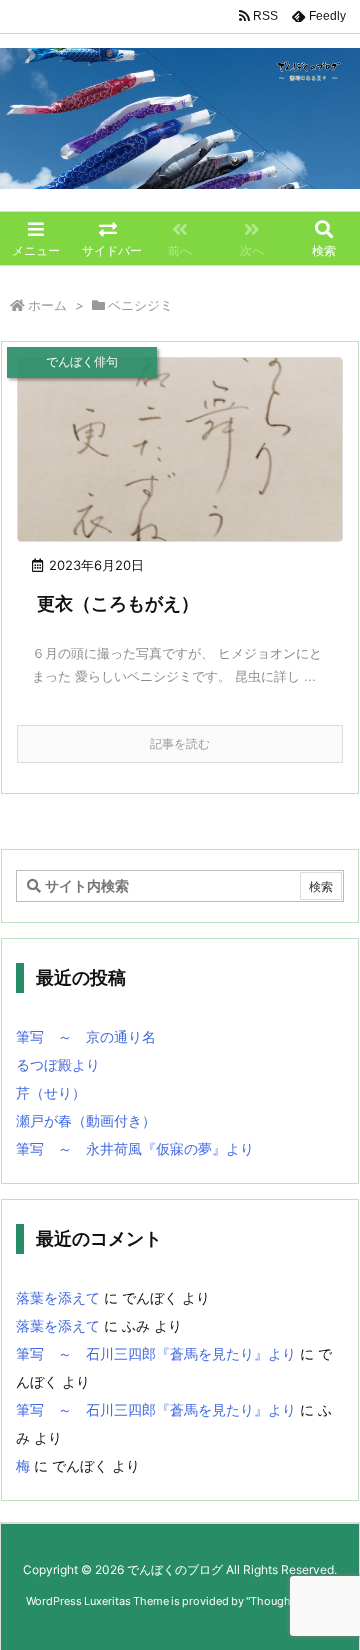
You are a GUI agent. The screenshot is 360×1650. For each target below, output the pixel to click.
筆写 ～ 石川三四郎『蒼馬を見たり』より (156, 1353)
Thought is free (289, 1601)
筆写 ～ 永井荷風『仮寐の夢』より (135, 1148)
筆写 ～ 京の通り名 (86, 1036)
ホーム (47, 305)
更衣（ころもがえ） (118, 603)
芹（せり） (51, 1092)
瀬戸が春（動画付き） (86, 1120)
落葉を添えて (58, 1297)
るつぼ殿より (58, 1064)
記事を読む (180, 743)
